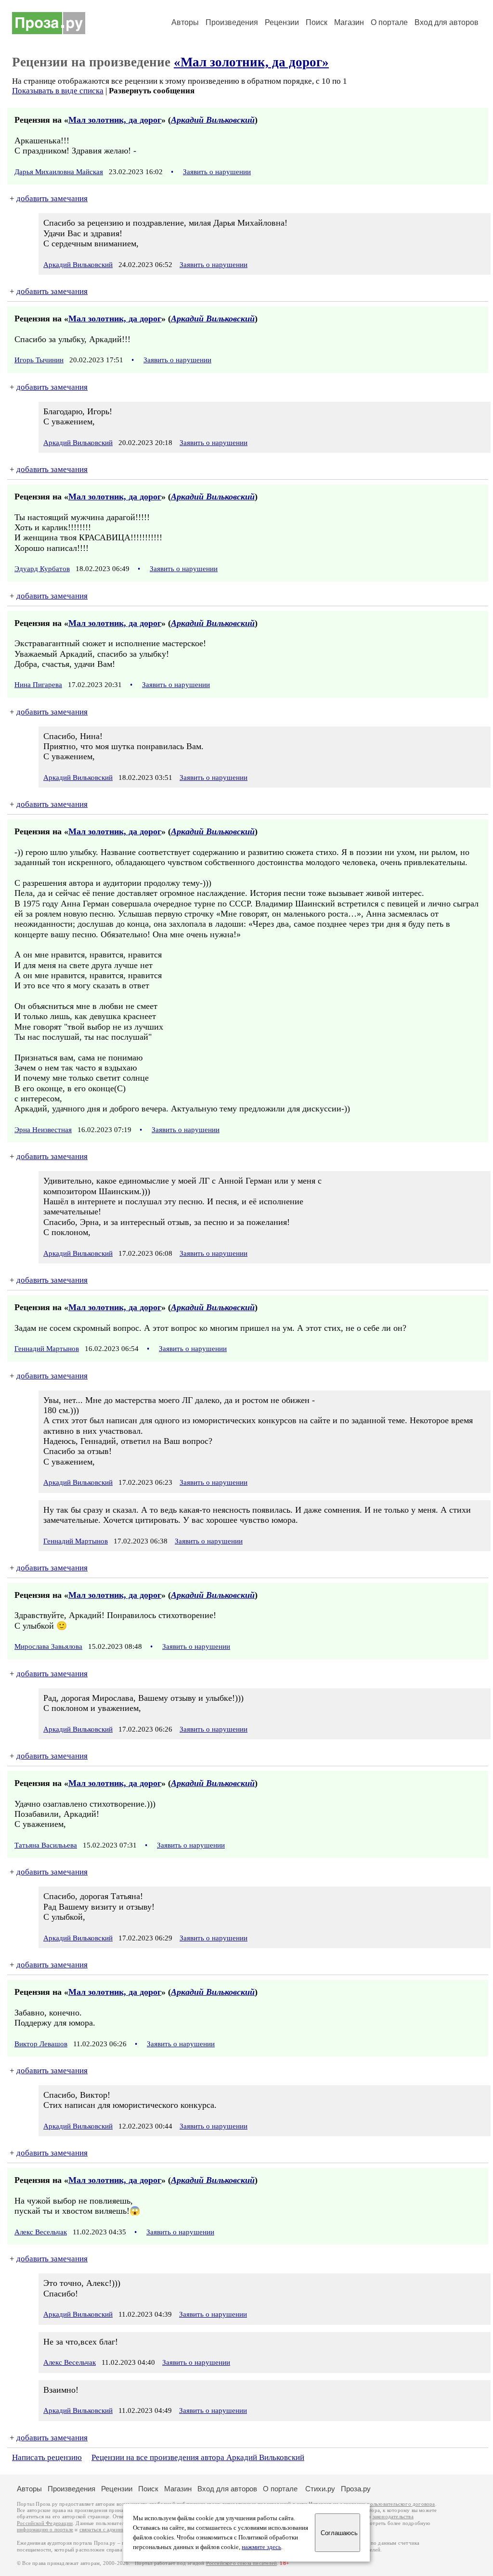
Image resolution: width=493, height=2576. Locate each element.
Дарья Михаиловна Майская (59, 172)
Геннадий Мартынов (47, 1349)
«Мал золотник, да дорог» (251, 62)
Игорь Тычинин (39, 360)
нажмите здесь (261, 2547)
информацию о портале (45, 2530)
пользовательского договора (401, 2504)
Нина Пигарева (38, 685)
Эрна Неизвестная (43, 1130)
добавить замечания (52, 198)
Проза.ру (356, 2489)
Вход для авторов (447, 22)
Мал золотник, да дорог (115, 120)
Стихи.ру (320, 2489)
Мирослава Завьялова (48, 1646)
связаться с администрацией (113, 2530)
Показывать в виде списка (58, 91)
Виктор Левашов (41, 2044)
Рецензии (282, 22)
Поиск (317, 22)
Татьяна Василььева (46, 1845)
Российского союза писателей (241, 2563)
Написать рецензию (47, 2457)
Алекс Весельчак (41, 2232)
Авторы (185, 22)
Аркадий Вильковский (213, 120)
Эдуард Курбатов (42, 569)
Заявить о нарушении (217, 172)
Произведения (232, 22)
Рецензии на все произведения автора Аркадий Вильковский (198, 2457)
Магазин (349, 22)
